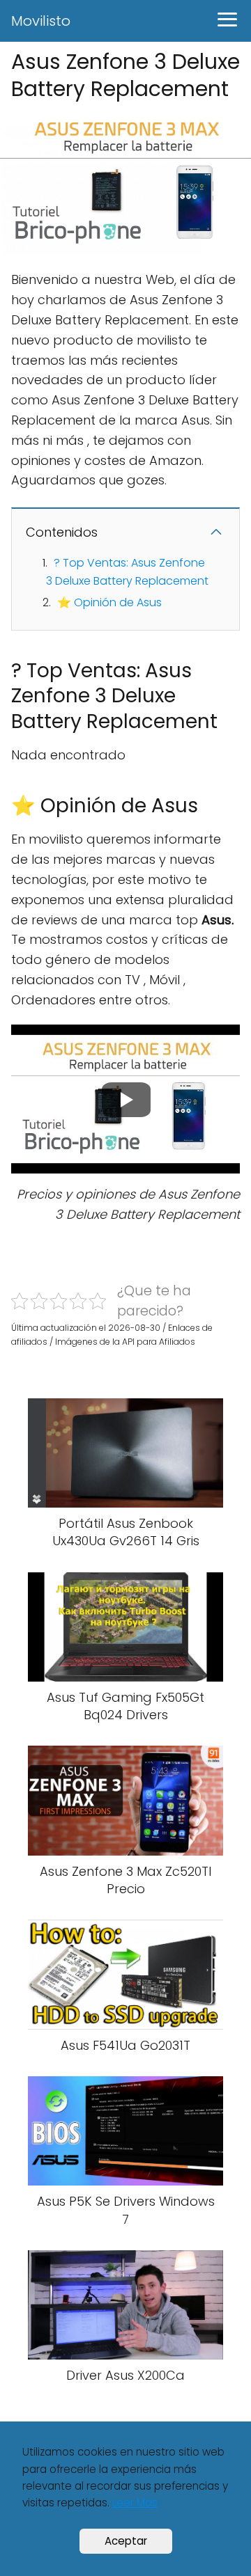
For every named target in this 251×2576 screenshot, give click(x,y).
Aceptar (126, 2541)
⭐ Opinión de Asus (109, 602)
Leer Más (135, 2503)
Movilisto (41, 21)
